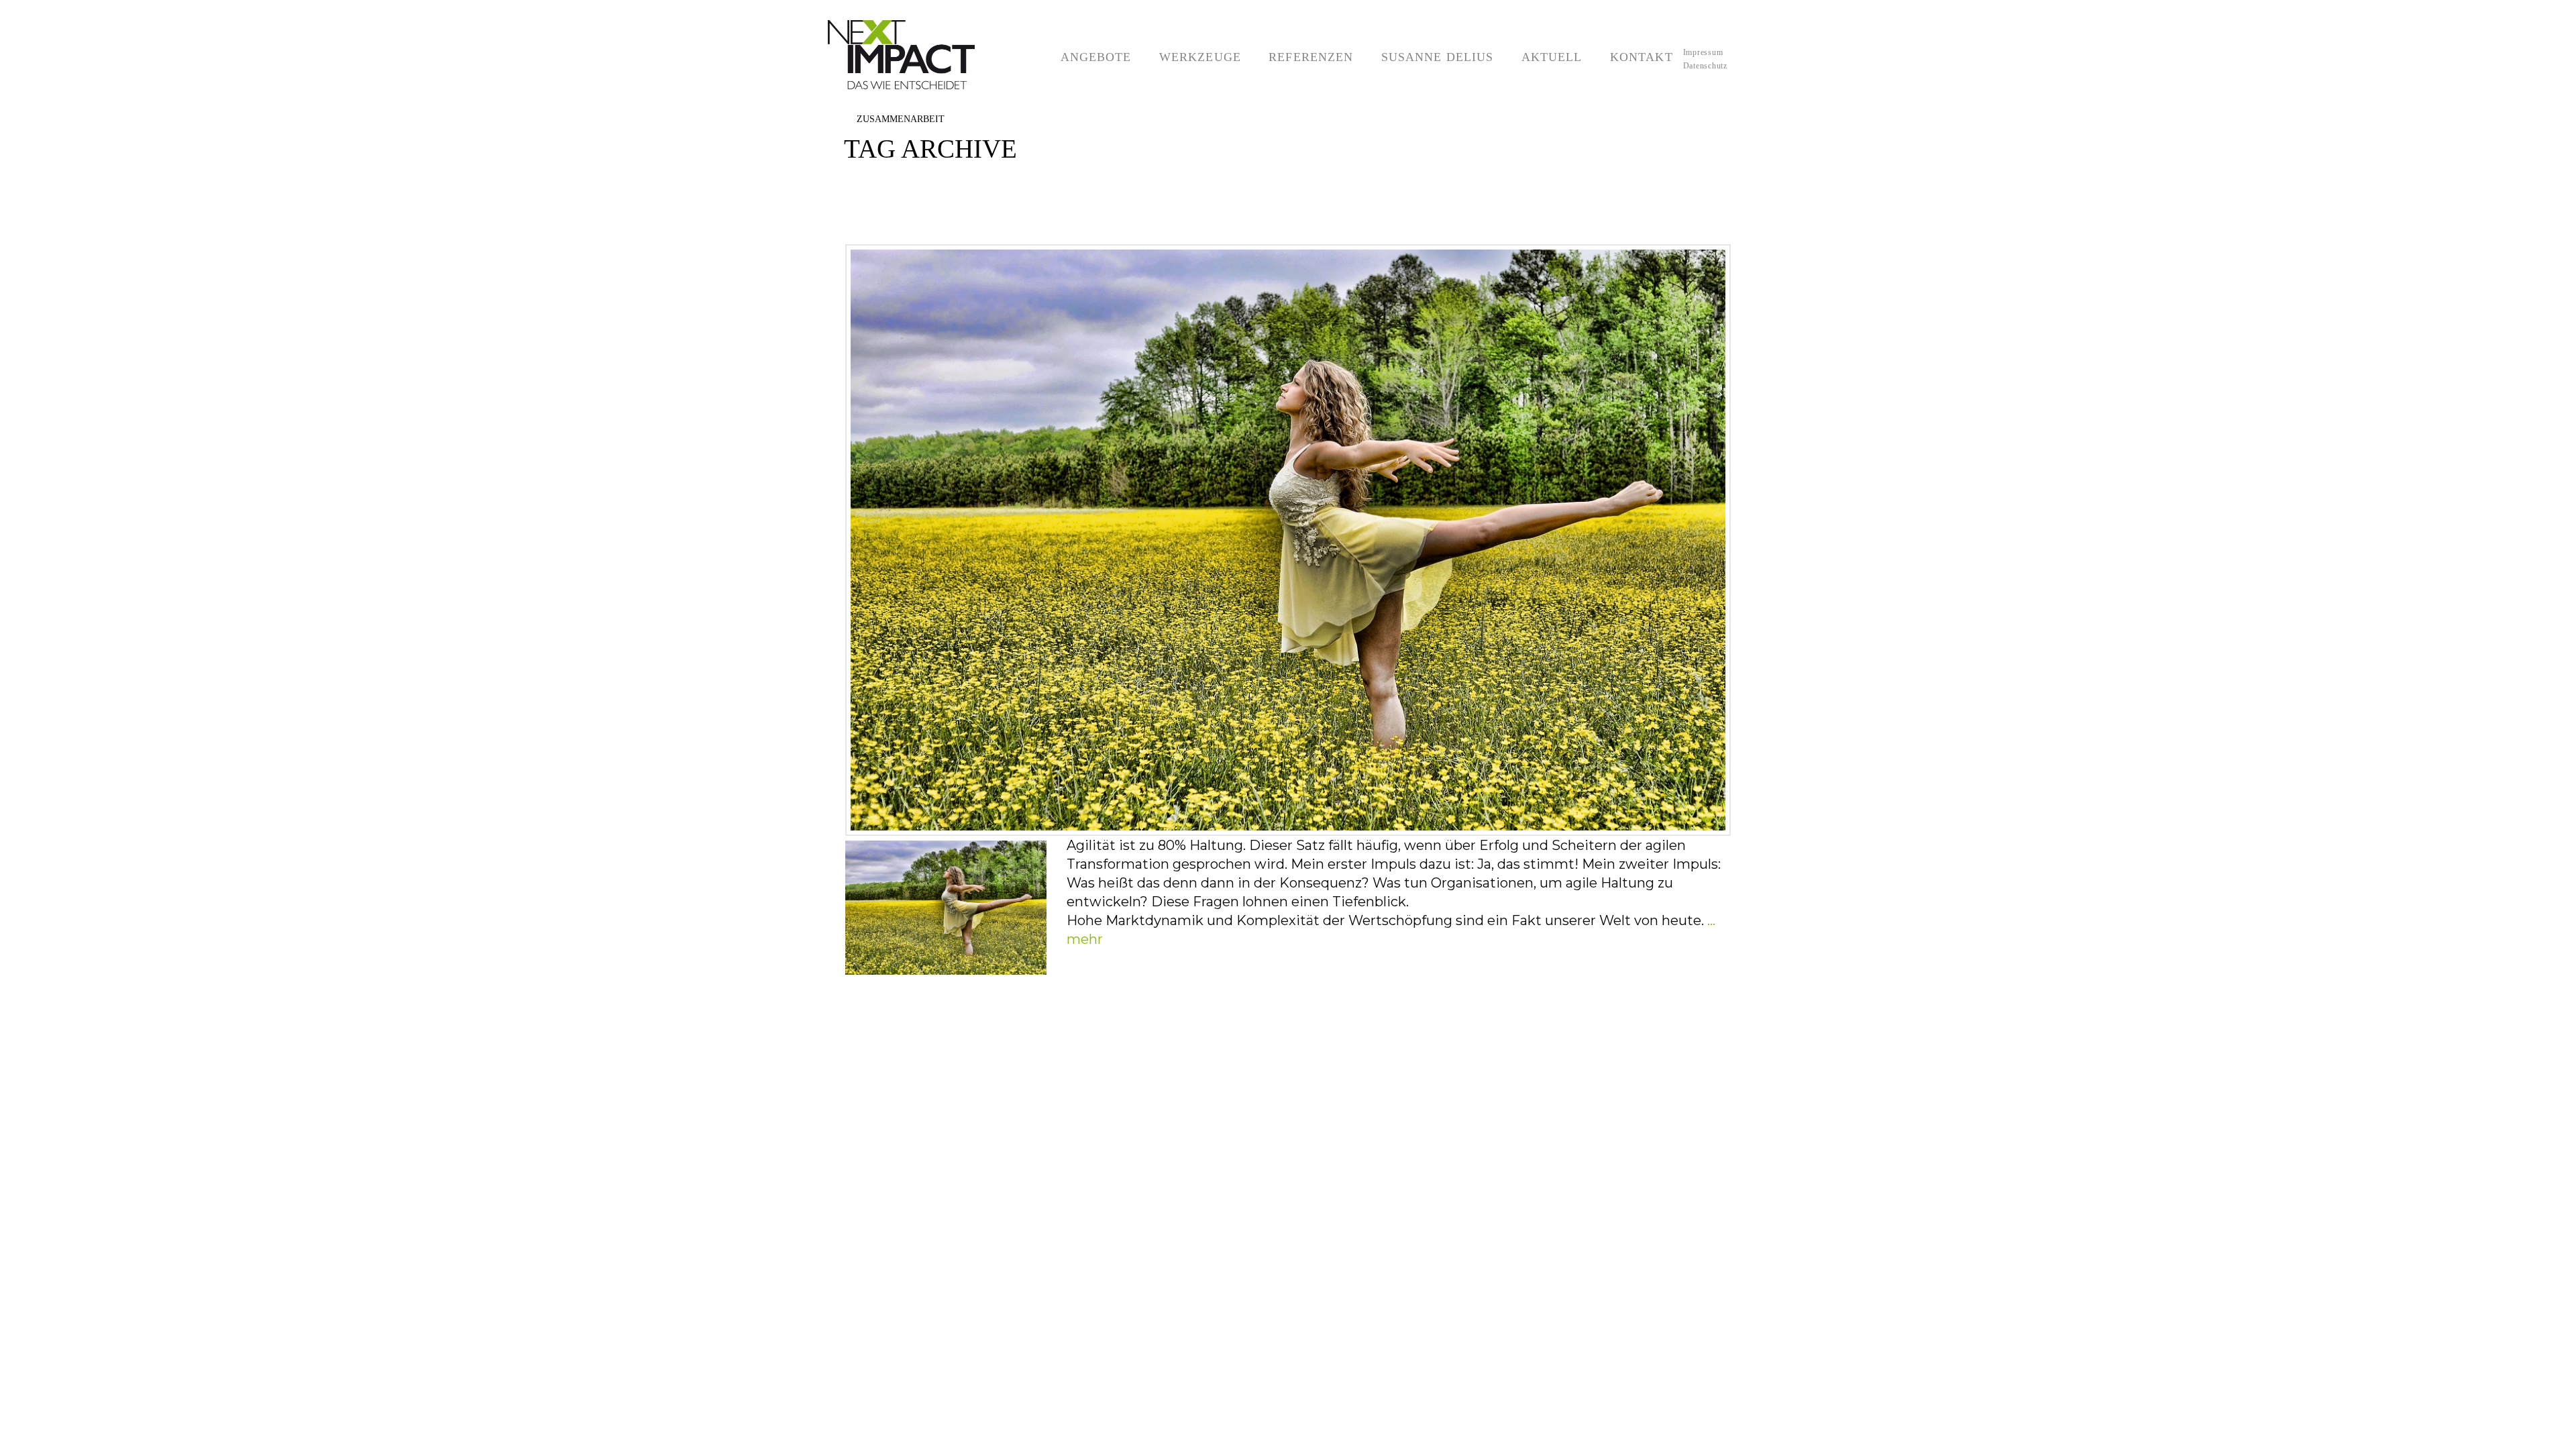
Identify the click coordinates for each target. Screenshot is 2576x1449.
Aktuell (1544, 37)
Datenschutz (1705, 66)
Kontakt (1634, 37)
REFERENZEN (1304, 37)
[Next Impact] (919, 55)
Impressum (1703, 52)
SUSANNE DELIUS (1430, 37)
